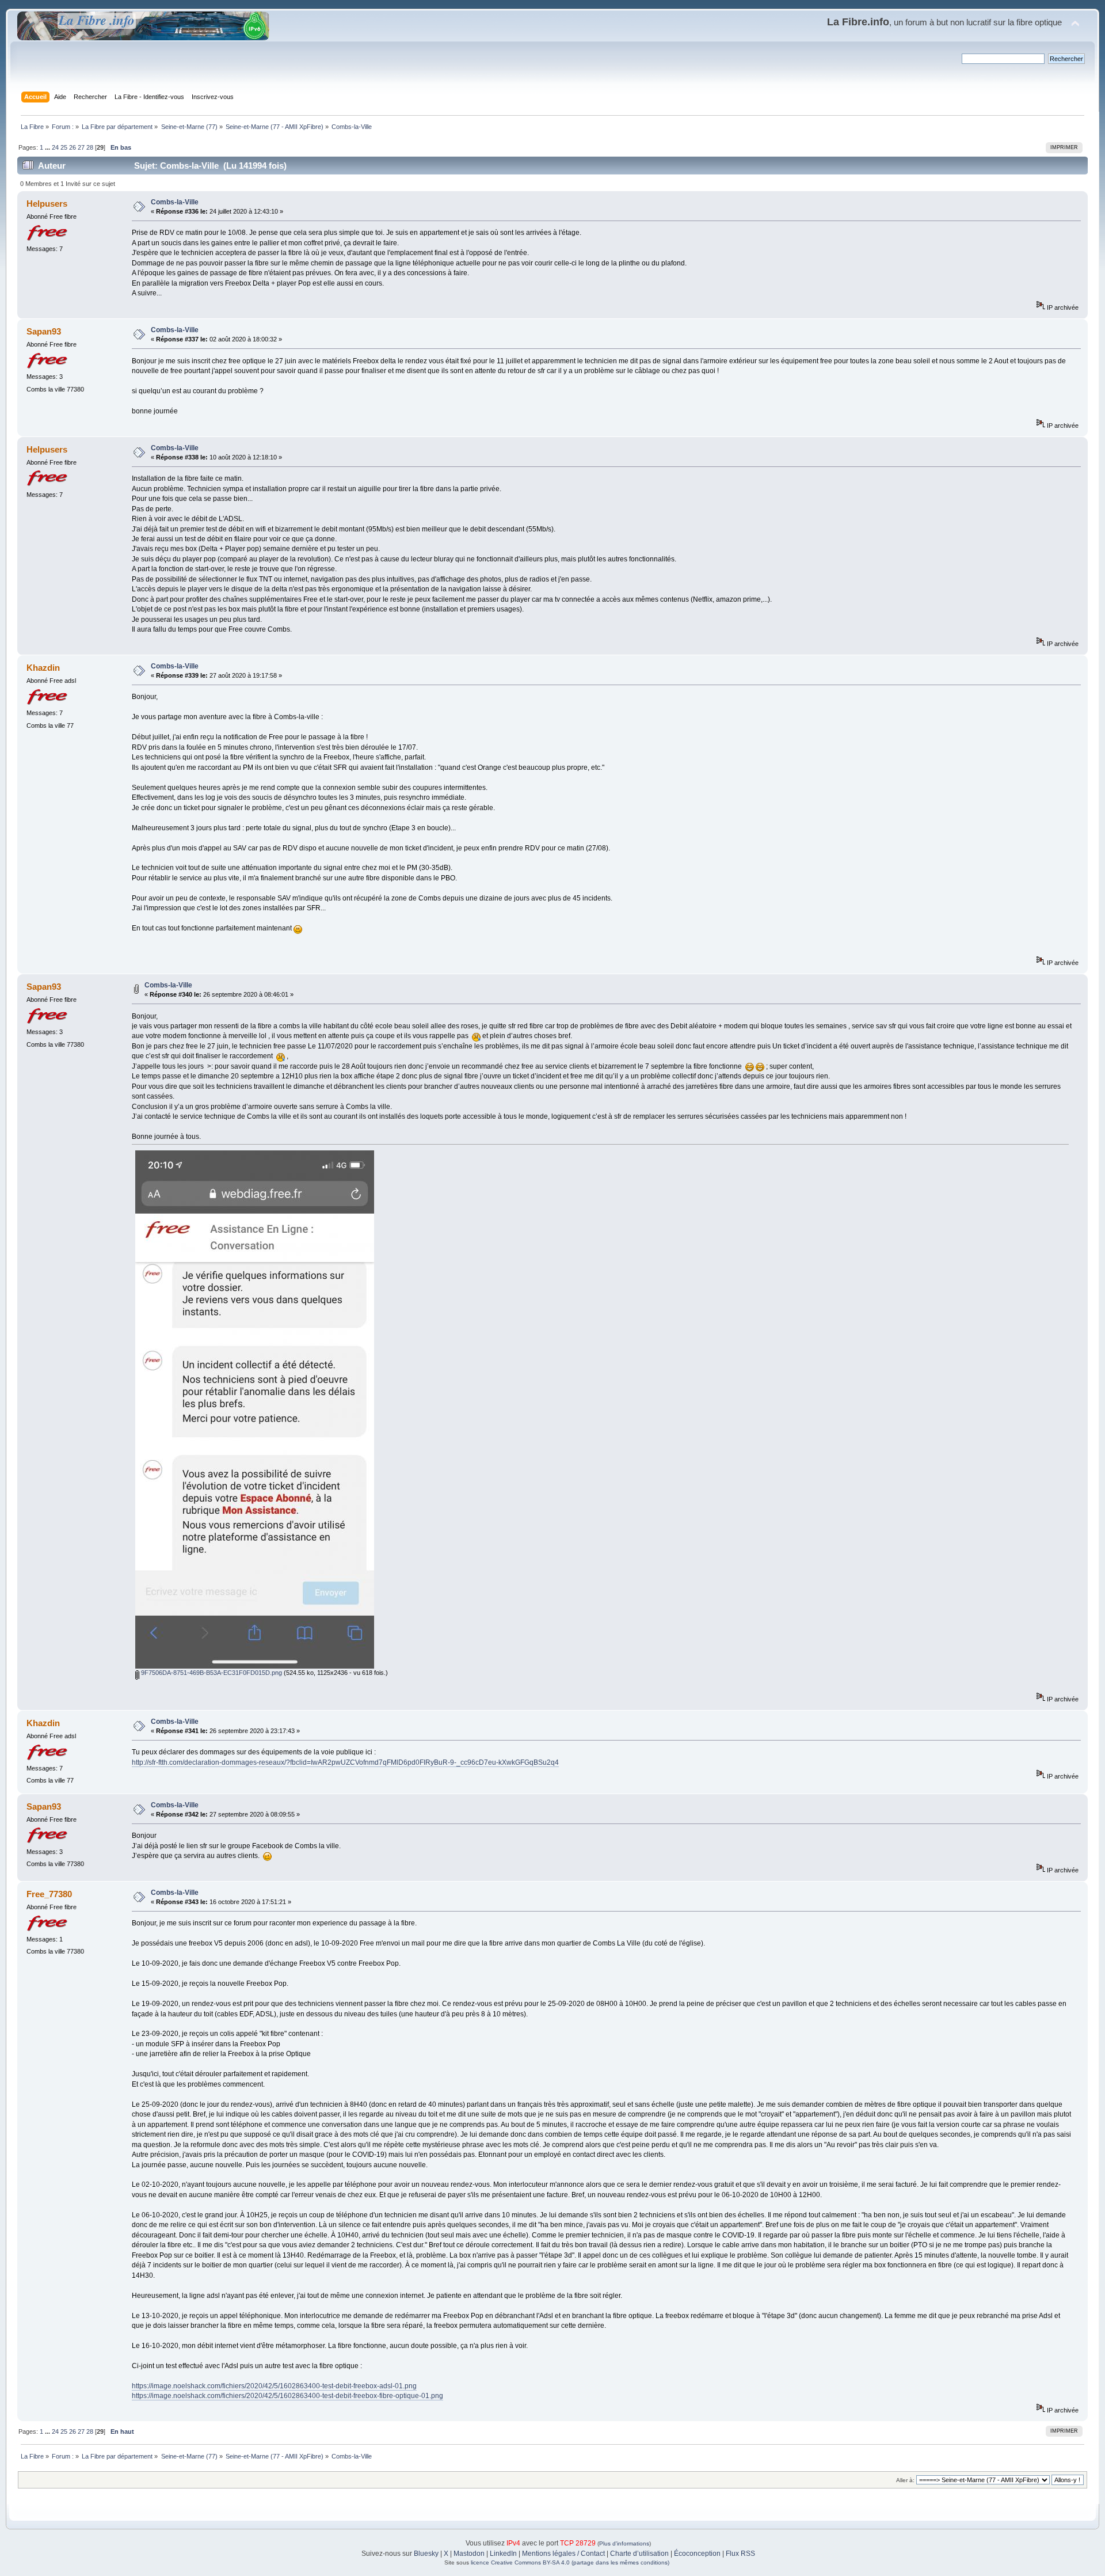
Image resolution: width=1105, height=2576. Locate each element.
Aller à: (905, 2480)
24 (55, 147)
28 (90, 147)
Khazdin (43, 668)
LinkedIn (503, 2554)
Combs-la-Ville (175, 202)
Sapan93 (44, 331)
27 (81, 147)
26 (73, 147)
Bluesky (426, 2554)
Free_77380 (49, 1894)
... (48, 147)
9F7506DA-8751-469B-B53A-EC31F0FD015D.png (211, 1673)
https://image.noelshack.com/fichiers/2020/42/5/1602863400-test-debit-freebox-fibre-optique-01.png (287, 2396)
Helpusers (47, 204)
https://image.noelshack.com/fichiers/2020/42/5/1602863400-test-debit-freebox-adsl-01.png (274, 2386)
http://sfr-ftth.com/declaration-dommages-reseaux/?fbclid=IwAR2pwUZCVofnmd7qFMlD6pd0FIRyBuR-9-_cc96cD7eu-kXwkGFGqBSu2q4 (345, 1762)
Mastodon (469, 2554)
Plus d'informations (624, 2543)
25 (64, 147)
